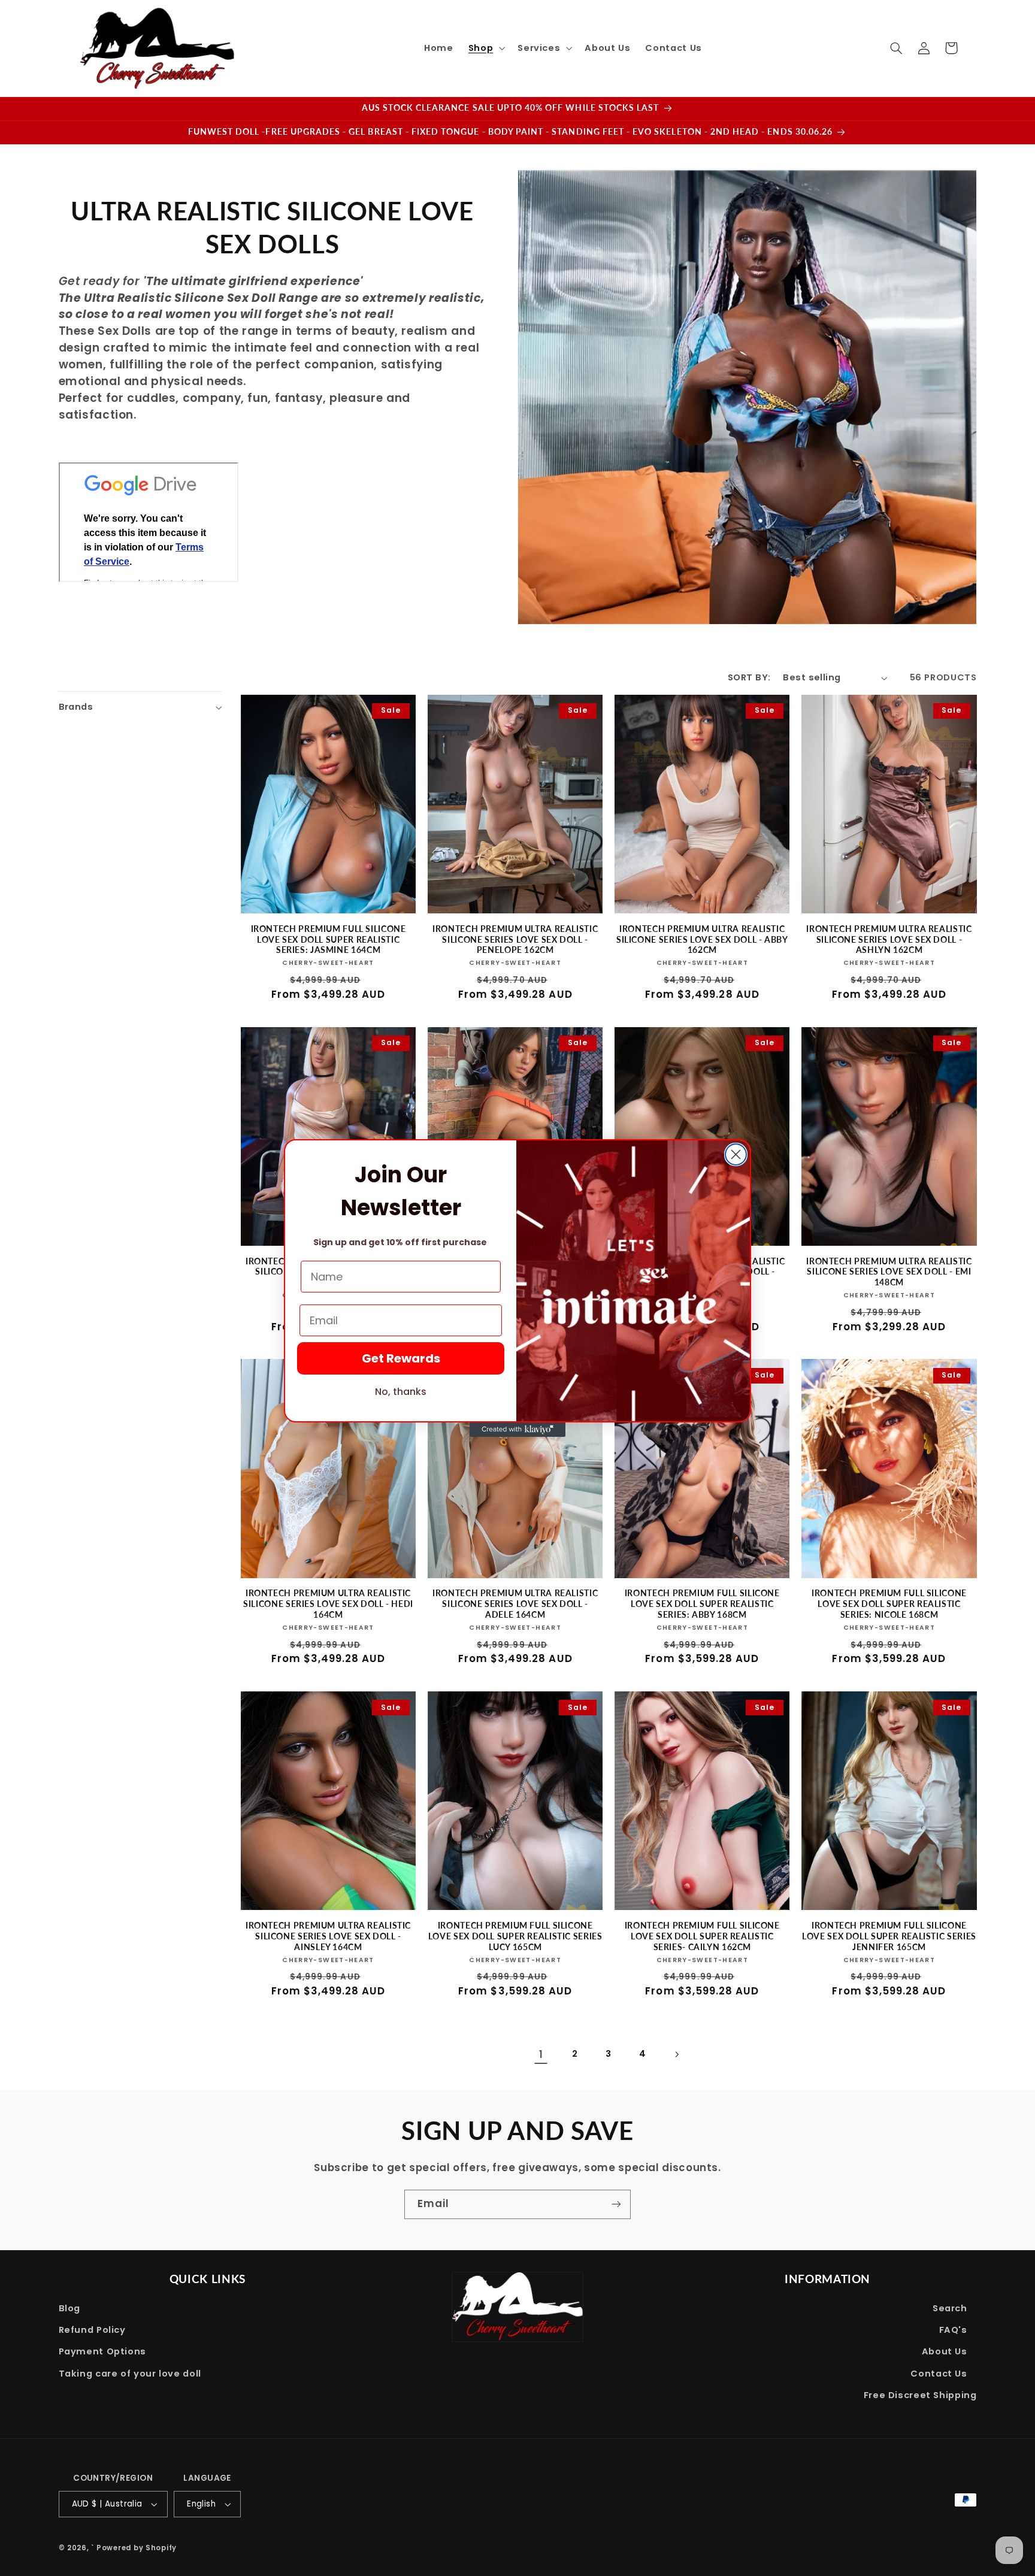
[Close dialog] (736, 1154)
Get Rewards (401, 1358)
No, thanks (401, 1392)
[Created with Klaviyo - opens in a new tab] (517, 1430)
